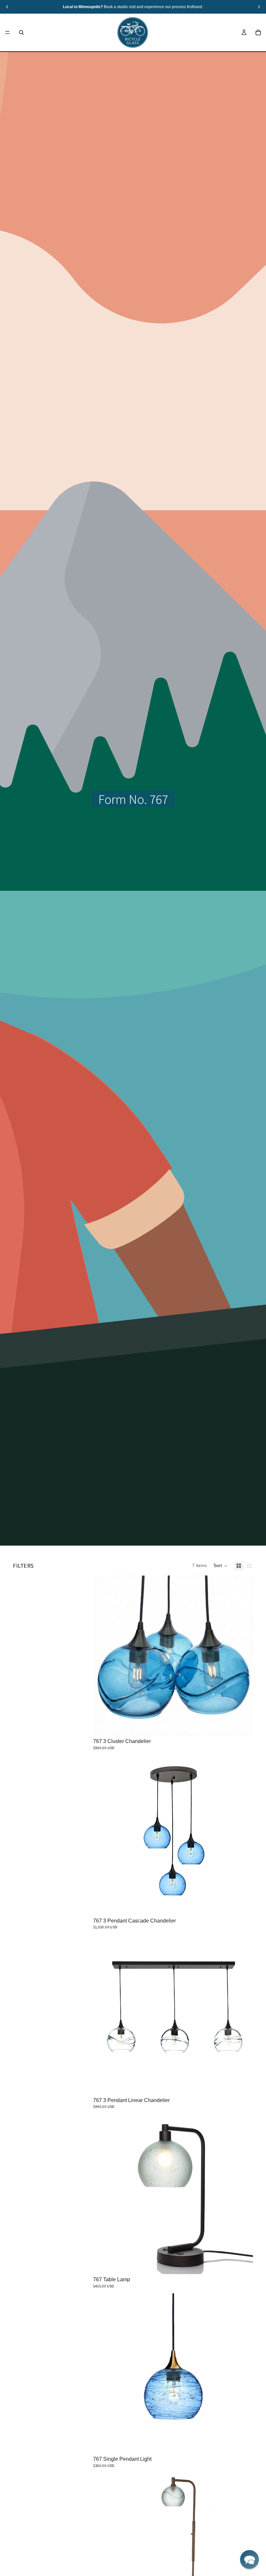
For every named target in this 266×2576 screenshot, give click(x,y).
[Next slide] (243, 1835)
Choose (248, 1725)
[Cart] (258, 32)
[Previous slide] (103, 1835)
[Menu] (7, 32)
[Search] (21, 32)
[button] (221, 1566)
